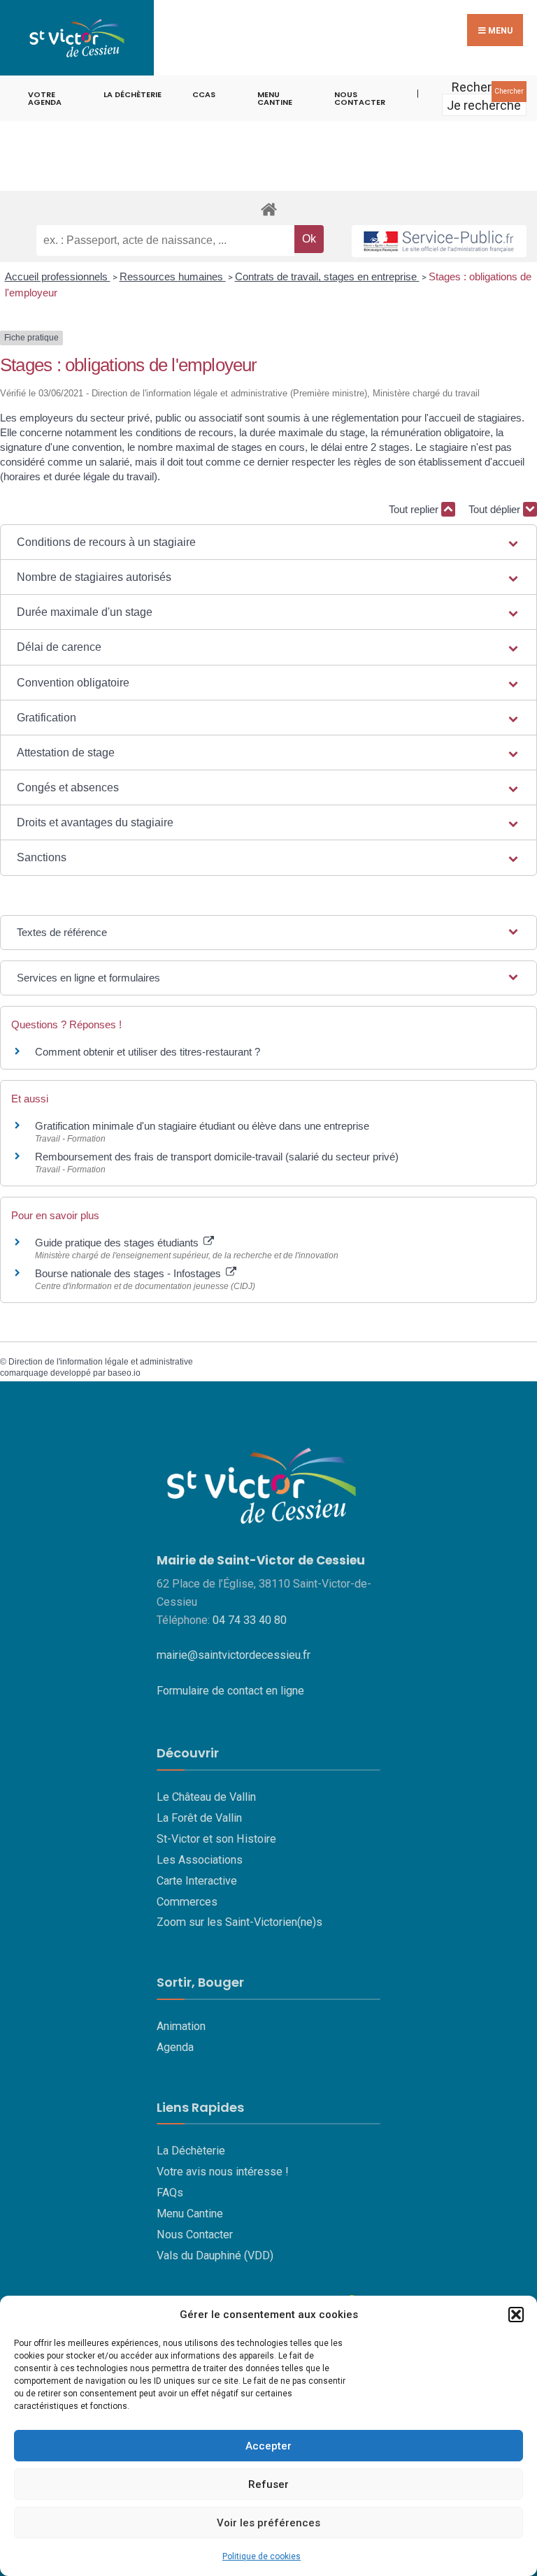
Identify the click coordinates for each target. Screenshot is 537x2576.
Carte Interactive (197, 1881)
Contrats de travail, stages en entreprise (327, 276)
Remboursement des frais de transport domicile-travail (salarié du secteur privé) (217, 1157)
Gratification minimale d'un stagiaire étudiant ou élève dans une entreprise (202, 1126)
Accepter (268, 2446)
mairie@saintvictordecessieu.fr (234, 1655)
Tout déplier (496, 509)
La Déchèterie (133, 94)
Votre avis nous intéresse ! (223, 2172)
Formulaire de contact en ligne (230, 1691)
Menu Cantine (190, 2214)
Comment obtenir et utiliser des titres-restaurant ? (148, 1052)
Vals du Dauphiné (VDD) (215, 2255)
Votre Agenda (45, 98)
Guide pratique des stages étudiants (118, 1243)
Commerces (187, 1902)
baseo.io (124, 1373)
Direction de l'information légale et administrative (101, 1362)
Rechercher (484, 87)
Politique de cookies (262, 2556)
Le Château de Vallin (206, 1797)
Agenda (175, 2047)
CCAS (204, 94)
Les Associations (200, 1860)
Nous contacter (360, 98)
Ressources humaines (173, 276)
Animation (181, 2026)
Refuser (268, 2484)
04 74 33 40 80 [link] (250, 1620)
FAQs (170, 2193)
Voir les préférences (268, 2523)
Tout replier (415, 509)
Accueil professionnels (58, 276)
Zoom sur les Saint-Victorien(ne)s (239, 1922)
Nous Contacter (195, 2235)
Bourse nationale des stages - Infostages (129, 1273)
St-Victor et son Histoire (216, 1839)
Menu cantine (275, 98)
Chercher (509, 91)
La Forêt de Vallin (199, 1818)
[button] (516, 2315)
